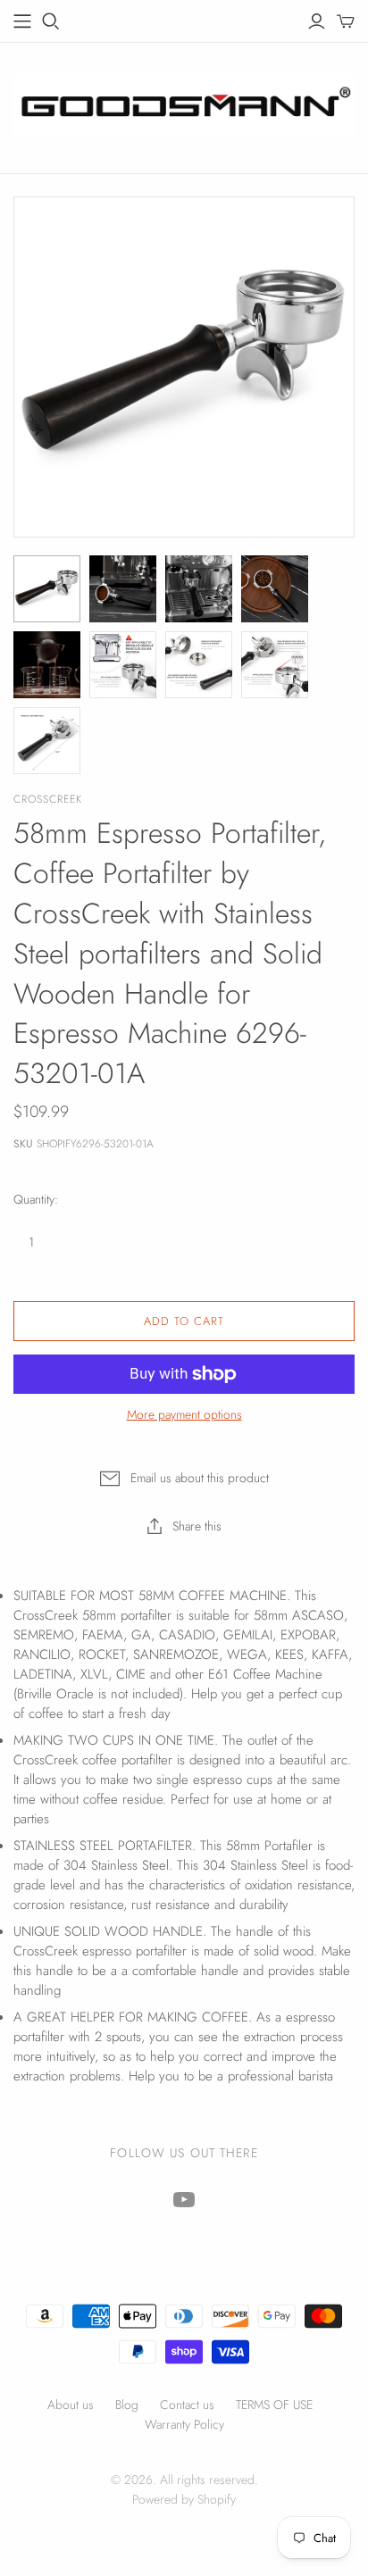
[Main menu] (22, 21)
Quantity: (36, 1200)
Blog (127, 2405)
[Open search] (51, 21)
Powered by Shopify (184, 2499)
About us (71, 2405)
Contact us (187, 2405)
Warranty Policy (184, 2424)
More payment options (184, 1415)
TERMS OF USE (274, 2405)
